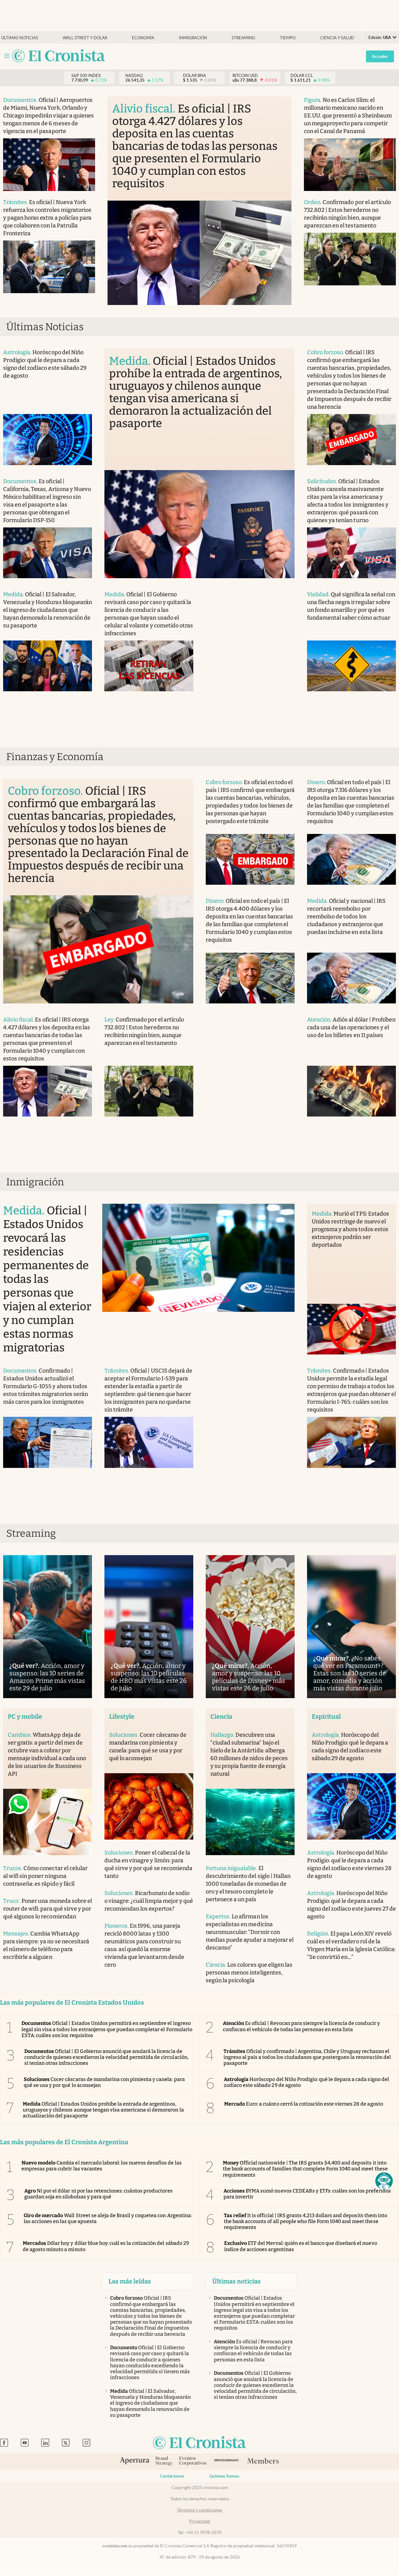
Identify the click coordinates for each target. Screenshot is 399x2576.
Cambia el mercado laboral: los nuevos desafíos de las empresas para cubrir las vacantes (102, 2166)
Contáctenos (172, 2476)
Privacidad (200, 2521)
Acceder (380, 56)
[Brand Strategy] (164, 2462)
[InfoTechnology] (226, 2462)
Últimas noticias (20, 38)
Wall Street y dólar (85, 38)
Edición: (380, 38)
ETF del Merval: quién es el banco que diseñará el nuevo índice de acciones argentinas (301, 2246)
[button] (384, 2181)
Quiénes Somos (224, 2476)
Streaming (243, 38)
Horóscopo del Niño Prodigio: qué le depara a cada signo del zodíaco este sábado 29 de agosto (306, 2082)
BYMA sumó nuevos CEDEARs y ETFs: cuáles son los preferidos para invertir (307, 2194)
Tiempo (288, 38)
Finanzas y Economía (55, 757)
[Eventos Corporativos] (193, 2462)
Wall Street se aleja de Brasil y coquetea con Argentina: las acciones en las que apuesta (108, 2218)
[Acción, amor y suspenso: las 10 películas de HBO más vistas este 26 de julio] (149, 1627)
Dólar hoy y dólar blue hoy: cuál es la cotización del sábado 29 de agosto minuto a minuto (106, 2246)
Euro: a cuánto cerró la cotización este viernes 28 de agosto (304, 2104)
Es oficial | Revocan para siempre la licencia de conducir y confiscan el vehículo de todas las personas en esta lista (301, 2026)
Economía (143, 38)
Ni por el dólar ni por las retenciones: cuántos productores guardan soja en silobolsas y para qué (99, 2194)
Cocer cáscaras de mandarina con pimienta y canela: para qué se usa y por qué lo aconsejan (104, 2082)
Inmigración (193, 38)
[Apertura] (135, 2461)
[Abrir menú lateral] (7, 56)
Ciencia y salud (337, 38)
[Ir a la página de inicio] (59, 56)
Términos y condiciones (200, 2510)
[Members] (263, 2461)
